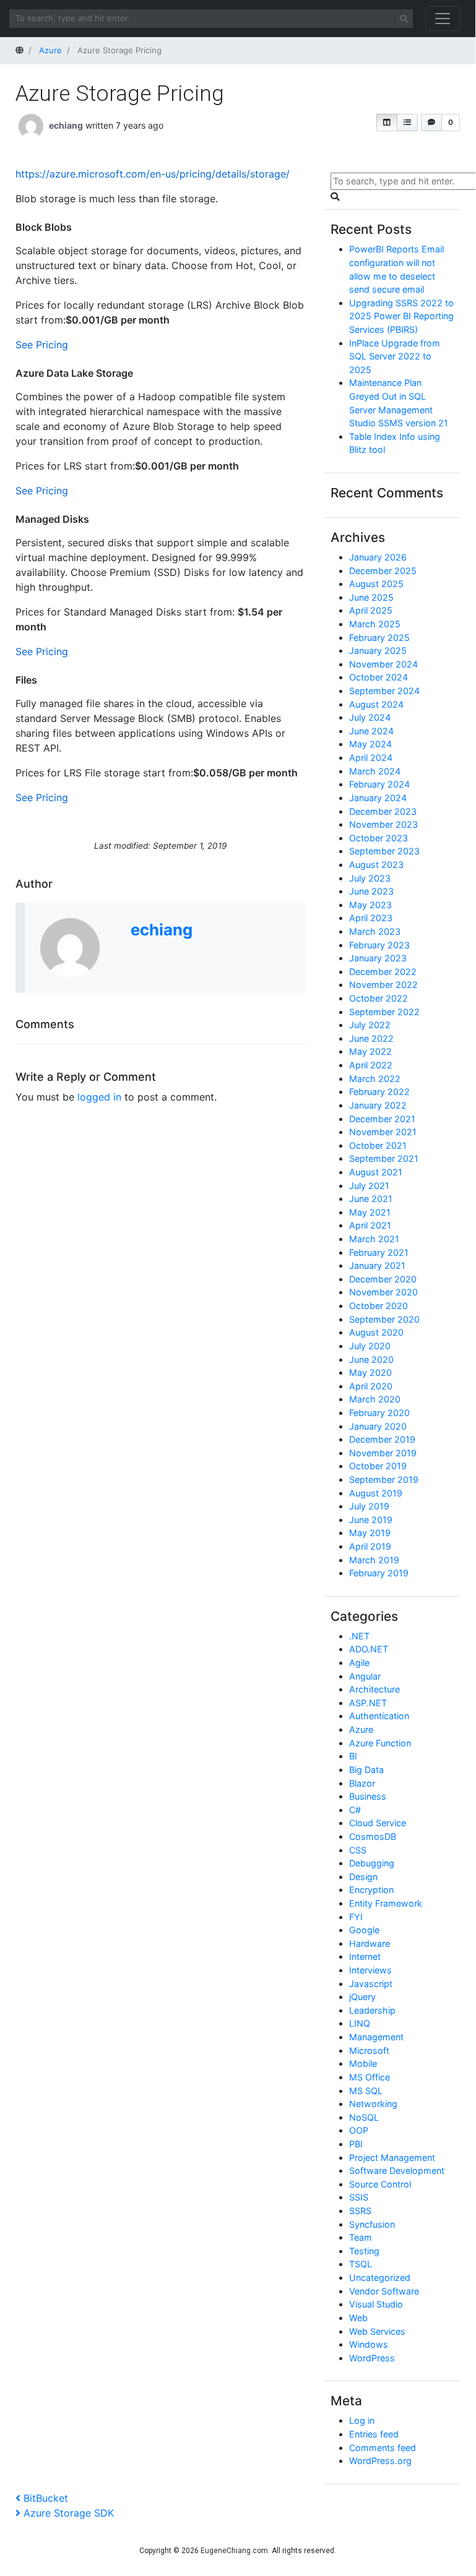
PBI (356, 2144)
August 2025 (376, 584)
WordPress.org (380, 2461)
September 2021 (384, 1158)
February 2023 (379, 945)
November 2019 (383, 1453)
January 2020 (378, 1426)
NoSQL (364, 2117)
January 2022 (378, 1105)
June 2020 (371, 1359)
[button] (387, 122)
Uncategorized (380, 2278)
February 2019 (379, 1573)
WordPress (372, 2358)
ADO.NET (369, 1649)
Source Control (380, 2184)
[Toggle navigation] (443, 19)
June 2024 (371, 731)
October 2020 (379, 1306)
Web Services (377, 2331)
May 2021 (370, 1212)
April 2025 (371, 610)
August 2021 (376, 1172)
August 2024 (376, 704)
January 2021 (377, 1265)
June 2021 (371, 1199)
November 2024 (383, 664)
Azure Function (380, 1743)
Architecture (374, 1689)
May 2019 (370, 1533)
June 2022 (371, 1038)
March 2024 (375, 771)
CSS (358, 1850)
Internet (365, 1956)
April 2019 (370, 1546)
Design (363, 1877)
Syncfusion (372, 2224)
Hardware (370, 1943)
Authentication (379, 1716)
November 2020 (383, 1292)
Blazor (362, 1783)
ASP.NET (368, 1703)
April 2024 (371, 758)
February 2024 (379, 784)
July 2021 (369, 1186)
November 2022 (383, 985)
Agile (359, 1663)
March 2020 (375, 1399)
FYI (356, 1917)
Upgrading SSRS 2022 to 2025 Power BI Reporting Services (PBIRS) (401, 316)
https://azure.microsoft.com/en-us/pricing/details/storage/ (153, 174)
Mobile (363, 2063)
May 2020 (370, 1372)
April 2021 (370, 1225)
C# (355, 1810)
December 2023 (383, 811)
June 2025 (371, 597)
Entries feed (374, 2434)
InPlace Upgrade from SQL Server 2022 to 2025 (395, 356)
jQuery (362, 1997)
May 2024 (370, 744)
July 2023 (370, 878)
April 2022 (371, 1065)
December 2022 (383, 972)
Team (361, 2237)
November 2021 (383, 1132)
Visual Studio (376, 2304)
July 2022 (370, 1025)
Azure (361, 1729)
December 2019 (382, 1439)
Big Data (366, 1770)
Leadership (372, 2010)
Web (358, 2318)
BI (353, 1756)
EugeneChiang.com (234, 2551)
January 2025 (378, 650)
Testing (364, 2251)
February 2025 (379, 638)
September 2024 (384, 691)
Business (368, 1796)
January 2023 (378, 958)
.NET (359, 1636)
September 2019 (384, 1479)
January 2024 (378, 798)
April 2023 (371, 918)
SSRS (360, 2211)
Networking (373, 2104)
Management (376, 2037)
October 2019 (378, 1466)
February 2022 (379, 1092)
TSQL (361, 2264)
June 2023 (371, 891)
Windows (369, 2344)
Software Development (397, 2170)
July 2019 (369, 1506)
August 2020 (376, 1332)
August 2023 (376, 865)
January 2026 (378, 557)
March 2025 (375, 624)
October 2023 (379, 838)
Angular (365, 1676)
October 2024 (379, 677)
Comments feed (383, 2448)
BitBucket (45, 2498)
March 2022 (375, 1079)
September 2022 (384, 1012)
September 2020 (384, 1319)
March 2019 (374, 1560)
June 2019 (371, 1520)
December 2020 (383, 1279)
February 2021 (379, 1252)
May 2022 (370, 1051)
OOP (359, 2130)
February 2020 (379, 1413)
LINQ (360, 2023)
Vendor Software (384, 2291)
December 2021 (382, 1119)
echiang (66, 125)
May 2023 (370, 905)
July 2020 (370, 1346)
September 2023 (384, 851)
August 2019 (376, 1493)
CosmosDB (373, 1836)
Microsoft (369, 2050)
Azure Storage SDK (68, 2513)
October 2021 (378, 1145)
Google (364, 1930)
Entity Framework (386, 1903)
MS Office (370, 2077)
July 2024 (370, 717)
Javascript (371, 1984)
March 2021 (374, 1239)
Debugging (372, 1863)
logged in (99, 1097)
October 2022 (379, 998)
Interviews (370, 1970)
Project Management (392, 2157)
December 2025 (383, 571)
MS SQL (366, 2091)
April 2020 (371, 1386)
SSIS (359, 2197)
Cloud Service (378, 1823)
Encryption (371, 1890)
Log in (362, 2420)
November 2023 (383, 824)
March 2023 (375, 931)
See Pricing (42, 345)
